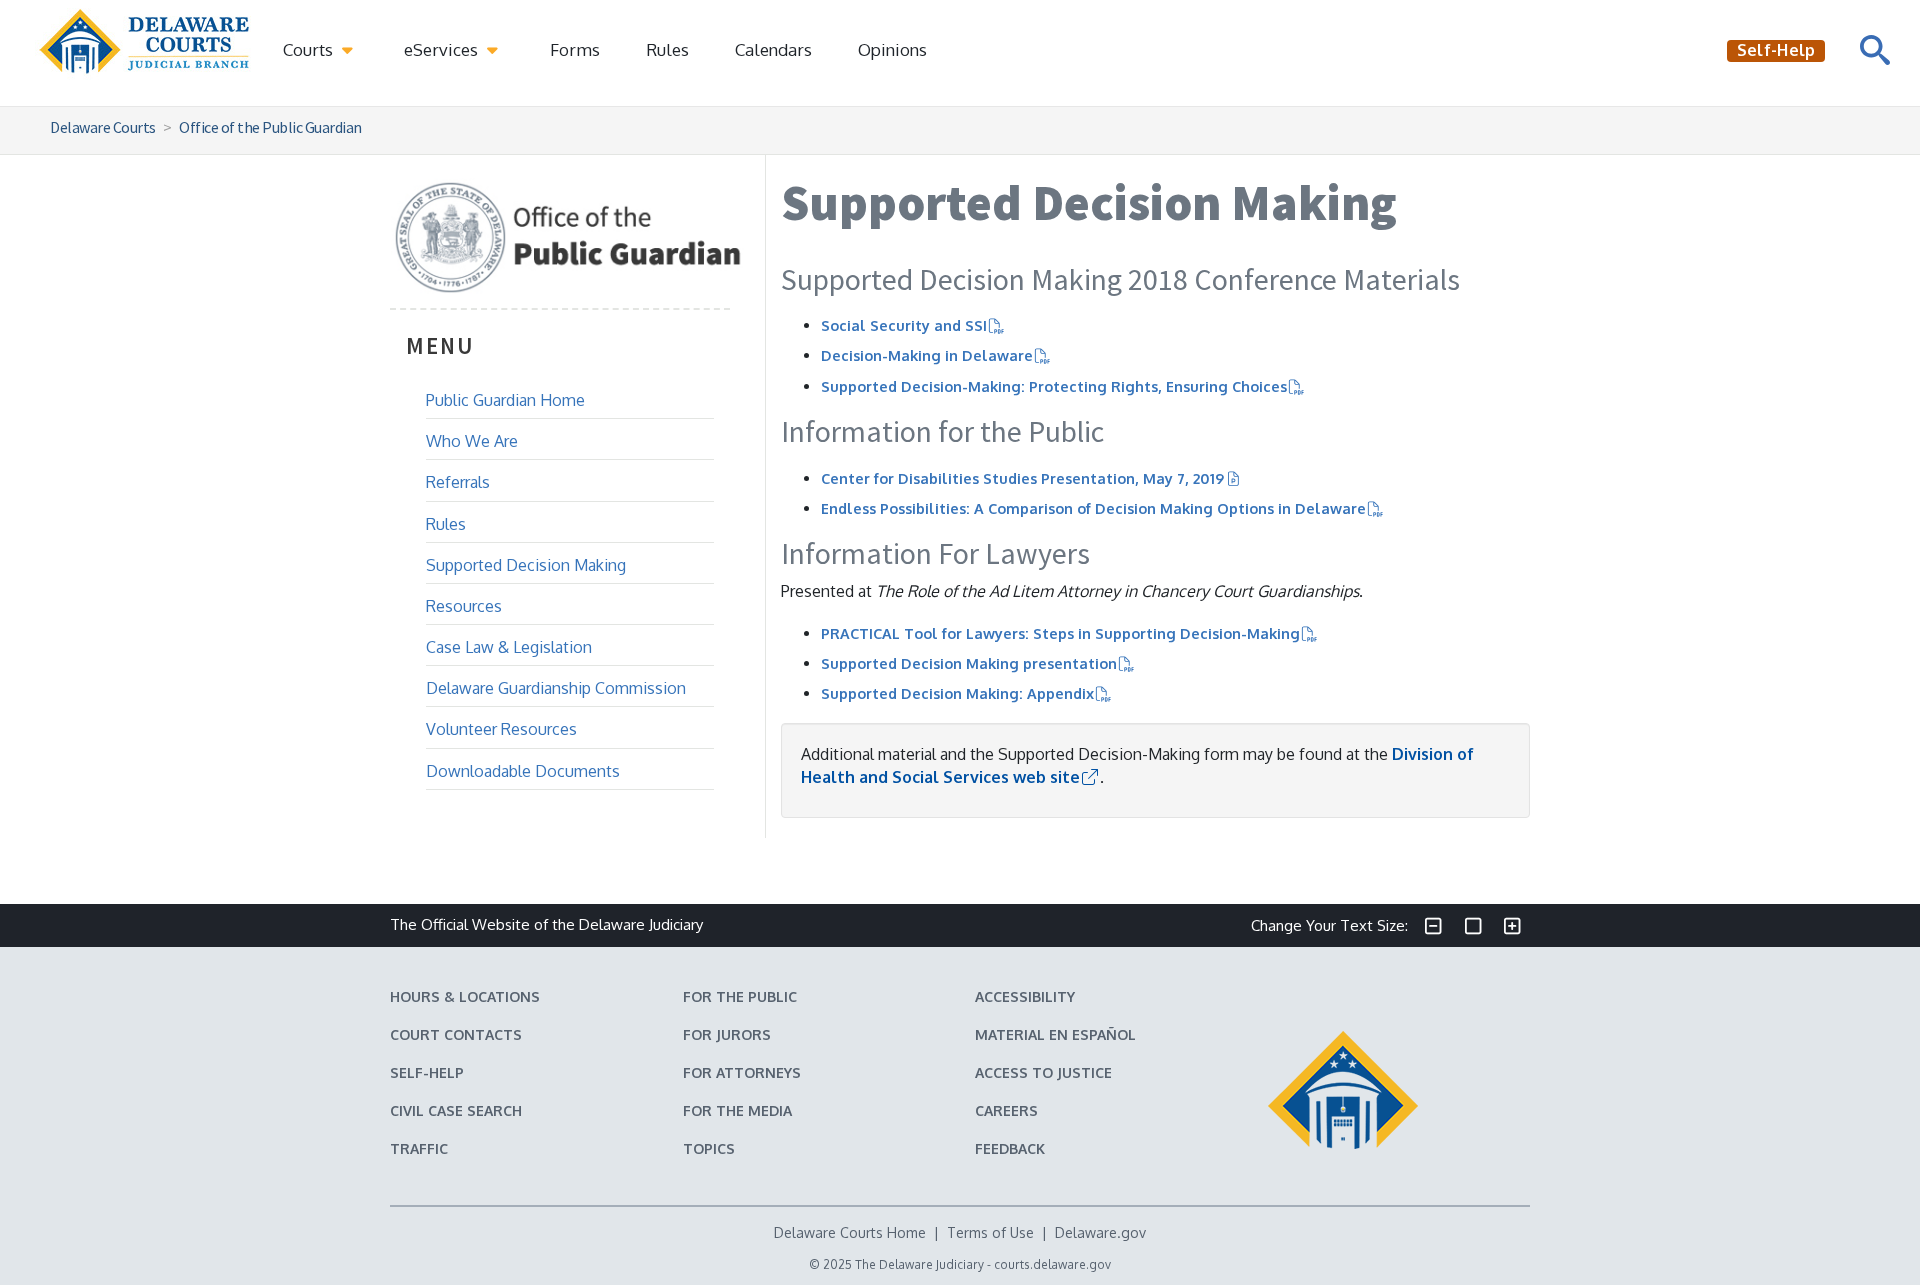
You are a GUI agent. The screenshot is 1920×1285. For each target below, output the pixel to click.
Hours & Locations (465, 996)
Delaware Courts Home (850, 1232)
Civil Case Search (456, 1110)
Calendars (773, 49)
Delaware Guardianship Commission (556, 688)
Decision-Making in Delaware (927, 355)
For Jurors (727, 1034)
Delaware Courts (103, 127)
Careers (1006, 1110)
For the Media (737, 1110)
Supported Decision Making (526, 565)
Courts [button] (310, 49)
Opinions (892, 49)
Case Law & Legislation (509, 647)
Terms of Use (990, 1232)
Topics (709, 1148)
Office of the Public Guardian (270, 127)
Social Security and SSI (904, 325)
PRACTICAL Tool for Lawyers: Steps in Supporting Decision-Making (1060, 633)
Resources (464, 606)
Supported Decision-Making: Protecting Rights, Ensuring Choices (1054, 386)
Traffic (419, 1148)
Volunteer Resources (501, 729)
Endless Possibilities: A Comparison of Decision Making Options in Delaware (1093, 508)
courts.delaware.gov (1052, 1264)
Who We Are (472, 441)
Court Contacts (456, 1034)
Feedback (1010, 1148)
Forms (575, 49)
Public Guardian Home (505, 400)
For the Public (740, 996)
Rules (667, 49)
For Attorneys (742, 1072)
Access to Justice (1043, 1072)
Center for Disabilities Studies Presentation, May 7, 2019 (1022, 478)
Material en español (1055, 1034)
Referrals (458, 482)
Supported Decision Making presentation (969, 663)
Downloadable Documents (523, 771)
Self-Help (427, 1072)
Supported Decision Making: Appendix (957, 693)
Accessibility (1025, 996)
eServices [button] (443, 49)
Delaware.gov (1100, 1232)
